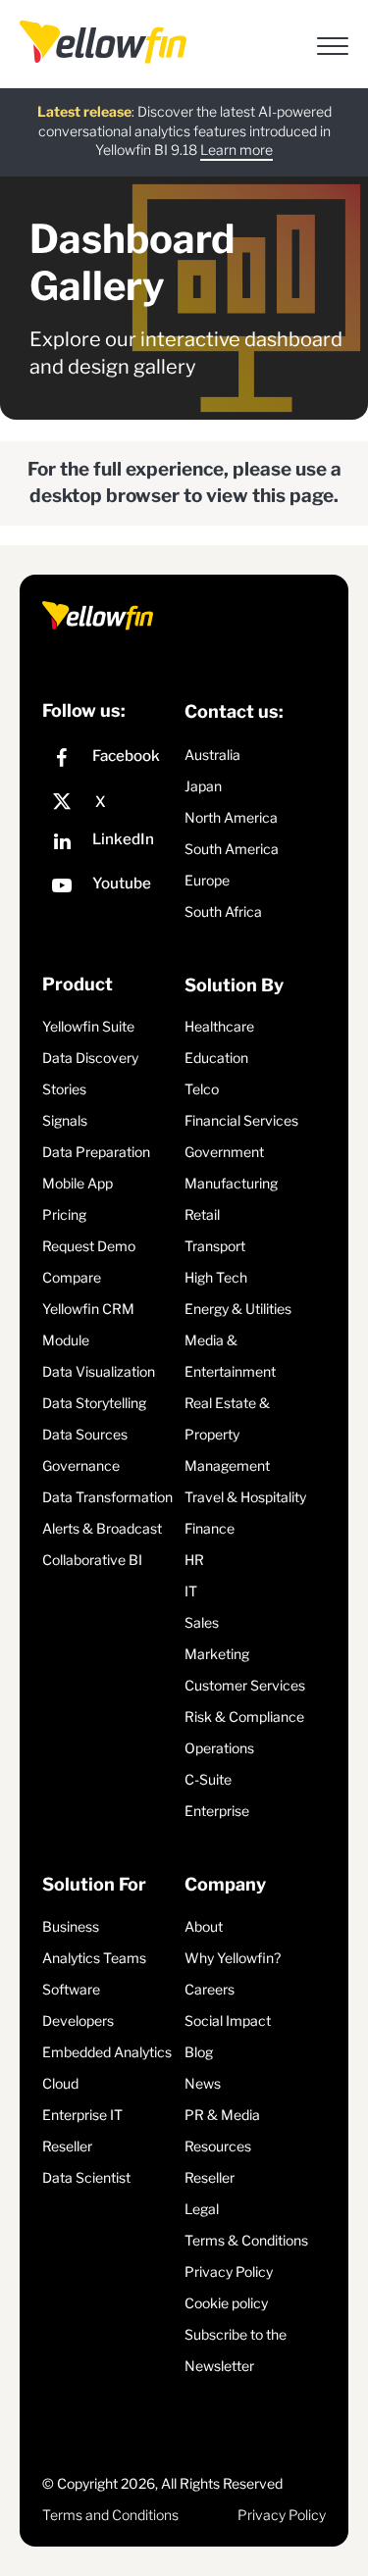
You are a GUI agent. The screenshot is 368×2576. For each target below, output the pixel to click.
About (204, 1926)
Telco (202, 1089)
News (203, 2083)
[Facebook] (108, 760)
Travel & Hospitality (245, 1497)
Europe (207, 880)
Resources (218, 2146)
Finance (210, 1528)
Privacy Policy (229, 2272)
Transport (215, 1246)
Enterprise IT (82, 2115)
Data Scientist (86, 2177)
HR (194, 1560)
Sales (202, 1622)
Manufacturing (231, 1183)
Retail (202, 1214)
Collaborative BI (92, 1560)
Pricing (64, 1214)
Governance (81, 1465)
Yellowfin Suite (88, 1026)
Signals (65, 1120)
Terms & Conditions (246, 2240)
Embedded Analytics (107, 2052)
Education (216, 1058)
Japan (203, 786)
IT (191, 1591)
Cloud (60, 2083)
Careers (210, 1989)
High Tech (216, 1277)
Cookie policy (226, 2303)
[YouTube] (108, 888)
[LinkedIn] (108, 844)
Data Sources (85, 1434)
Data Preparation (96, 1152)
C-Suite (208, 1779)
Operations (219, 1748)
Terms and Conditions (110, 2515)
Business (71, 1926)
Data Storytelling (94, 1403)
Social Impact (228, 2020)
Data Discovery (90, 1058)
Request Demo (89, 1246)
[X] (108, 802)
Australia (212, 755)
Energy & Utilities (238, 1309)
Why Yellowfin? (233, 1958)
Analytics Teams (94, 1958)
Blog (199, 2052)
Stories (64, 1089)
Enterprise (217, 1811)
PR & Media (222, 2115)
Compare (72, 1277)
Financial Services (241, 1120)
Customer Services (245, 1685)
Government (224, 1152)
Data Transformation (107, 1497)
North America (231, 817)
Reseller (67, 2146)
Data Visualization (99, 1371)
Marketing (217, 1654)
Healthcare (219, 1026)
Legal (202, 2209)
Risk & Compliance (244, 1717)
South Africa (223, 911)
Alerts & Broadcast (102, 1528)
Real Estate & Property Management (227, 1434)
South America (232, 849)
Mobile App (78, 1183)
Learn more (237, 150)
